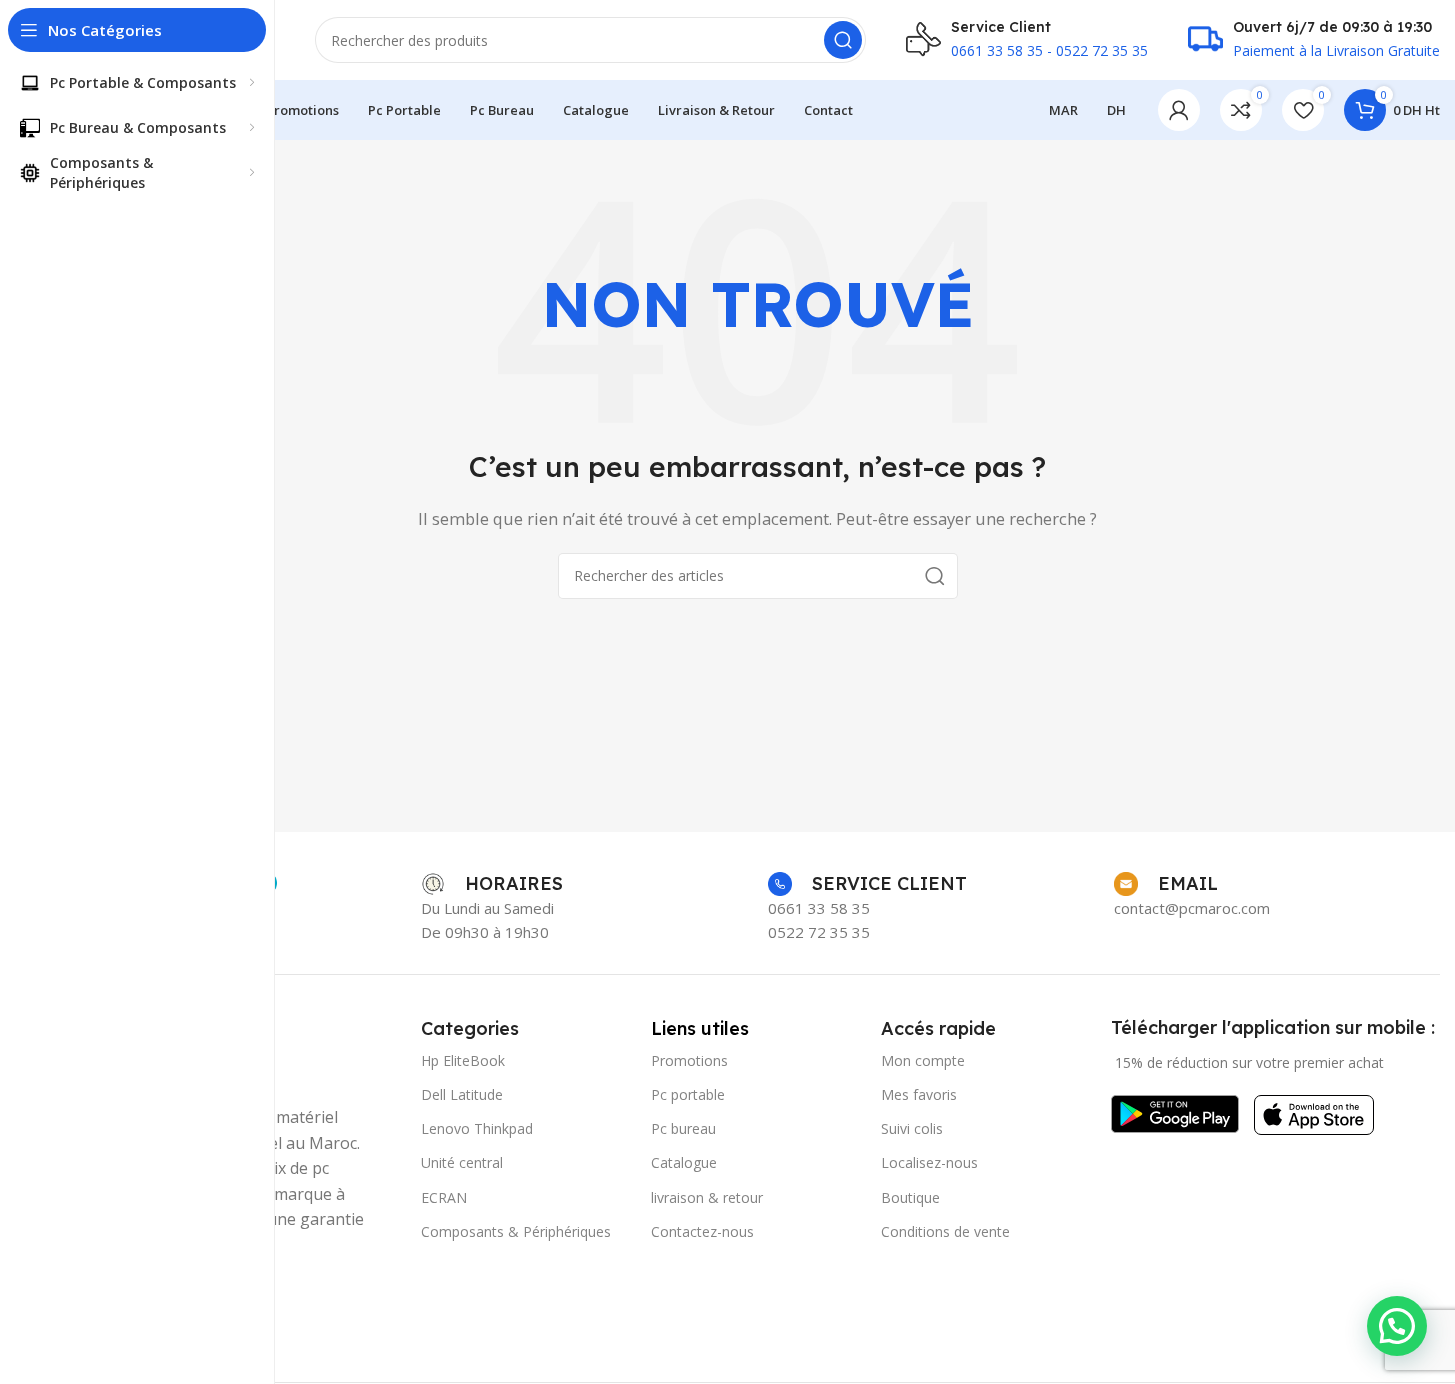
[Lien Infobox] (492, 884)
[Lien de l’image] (1175, 1112)
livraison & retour (707, 1197)
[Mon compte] (1179, 110)
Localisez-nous (929, 1162)
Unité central (462, 1162)
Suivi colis (912, 1128)
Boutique (910, 1197)
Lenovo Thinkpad (477, 1128)
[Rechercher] (843, 40)
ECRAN (444, 1197)
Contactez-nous (702, 1231)
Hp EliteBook (463, 1060)
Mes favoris (919, 1094)
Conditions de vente (945, 1231)
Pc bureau (683, 1128)
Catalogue (684, 1162)
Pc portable (688, 1094)
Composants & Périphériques (516, 1231)
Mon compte (923, 1060)
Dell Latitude (462, 1094)
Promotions (689, 1060)
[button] (1397, 1326)
